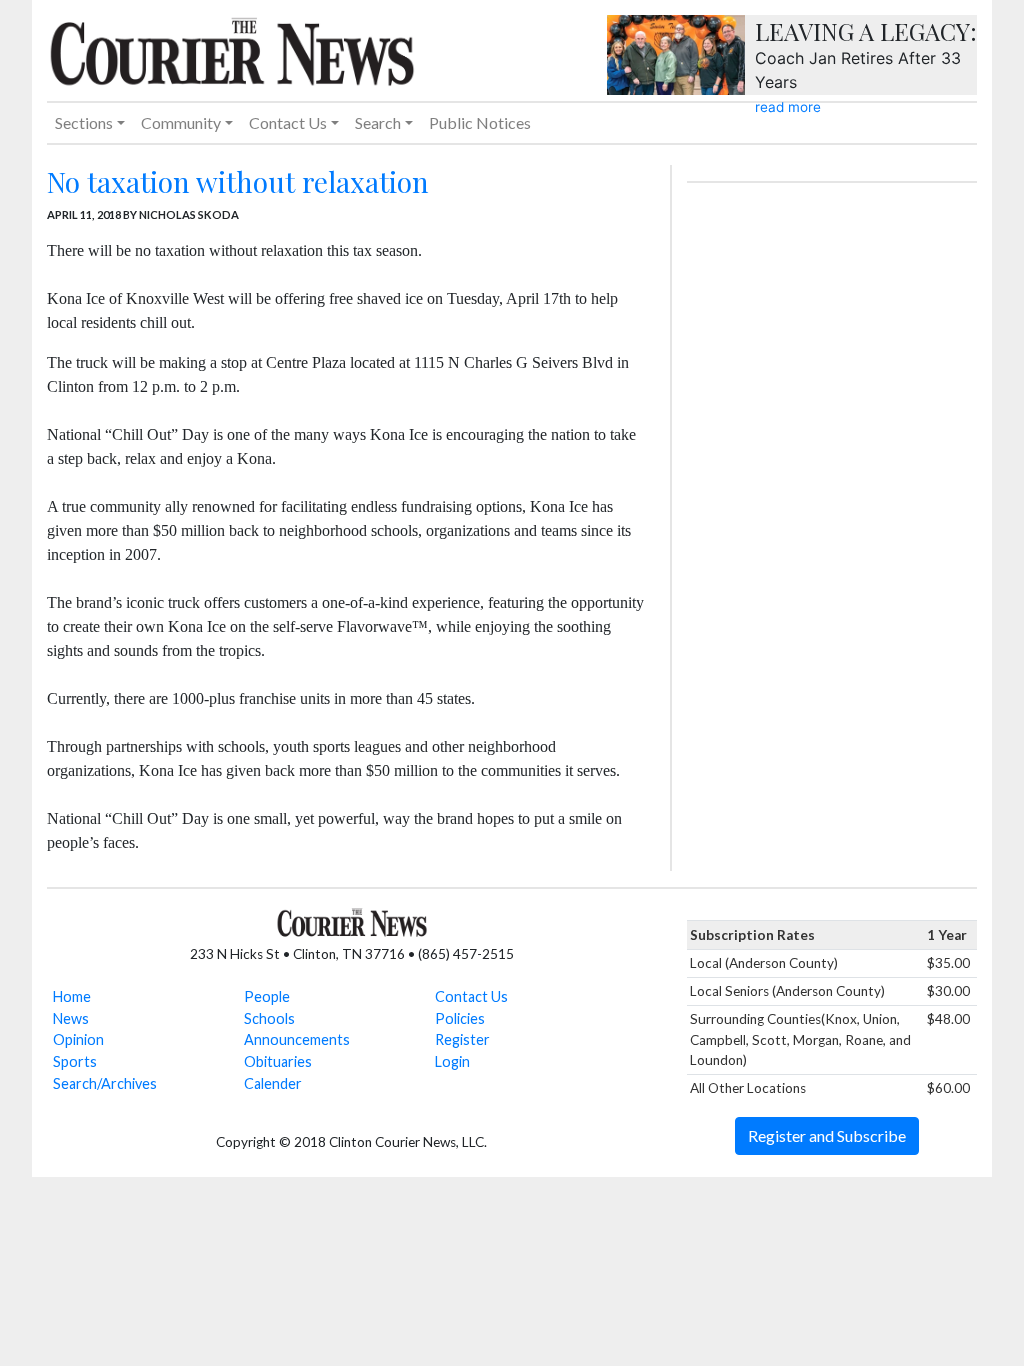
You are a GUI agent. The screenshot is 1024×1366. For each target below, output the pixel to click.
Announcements (297, 1039)
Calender (273, 1083)
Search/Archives (105, 1083)
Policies (460, 1018)
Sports (75, 1061)
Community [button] (181, 122)
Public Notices (480, 122)
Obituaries (278, 1061)
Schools (269, 1018)
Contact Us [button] (288, 122)
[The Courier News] (232, 49)
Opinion (78, 1039)
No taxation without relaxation (238, 181)
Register (462, 1039)
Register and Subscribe (827, 1135)
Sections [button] (84, 122)
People (267, 996)
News (71, 1018)
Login (452, 1061)
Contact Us (471, 996)
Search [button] (378, 122)
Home (72, 996)
